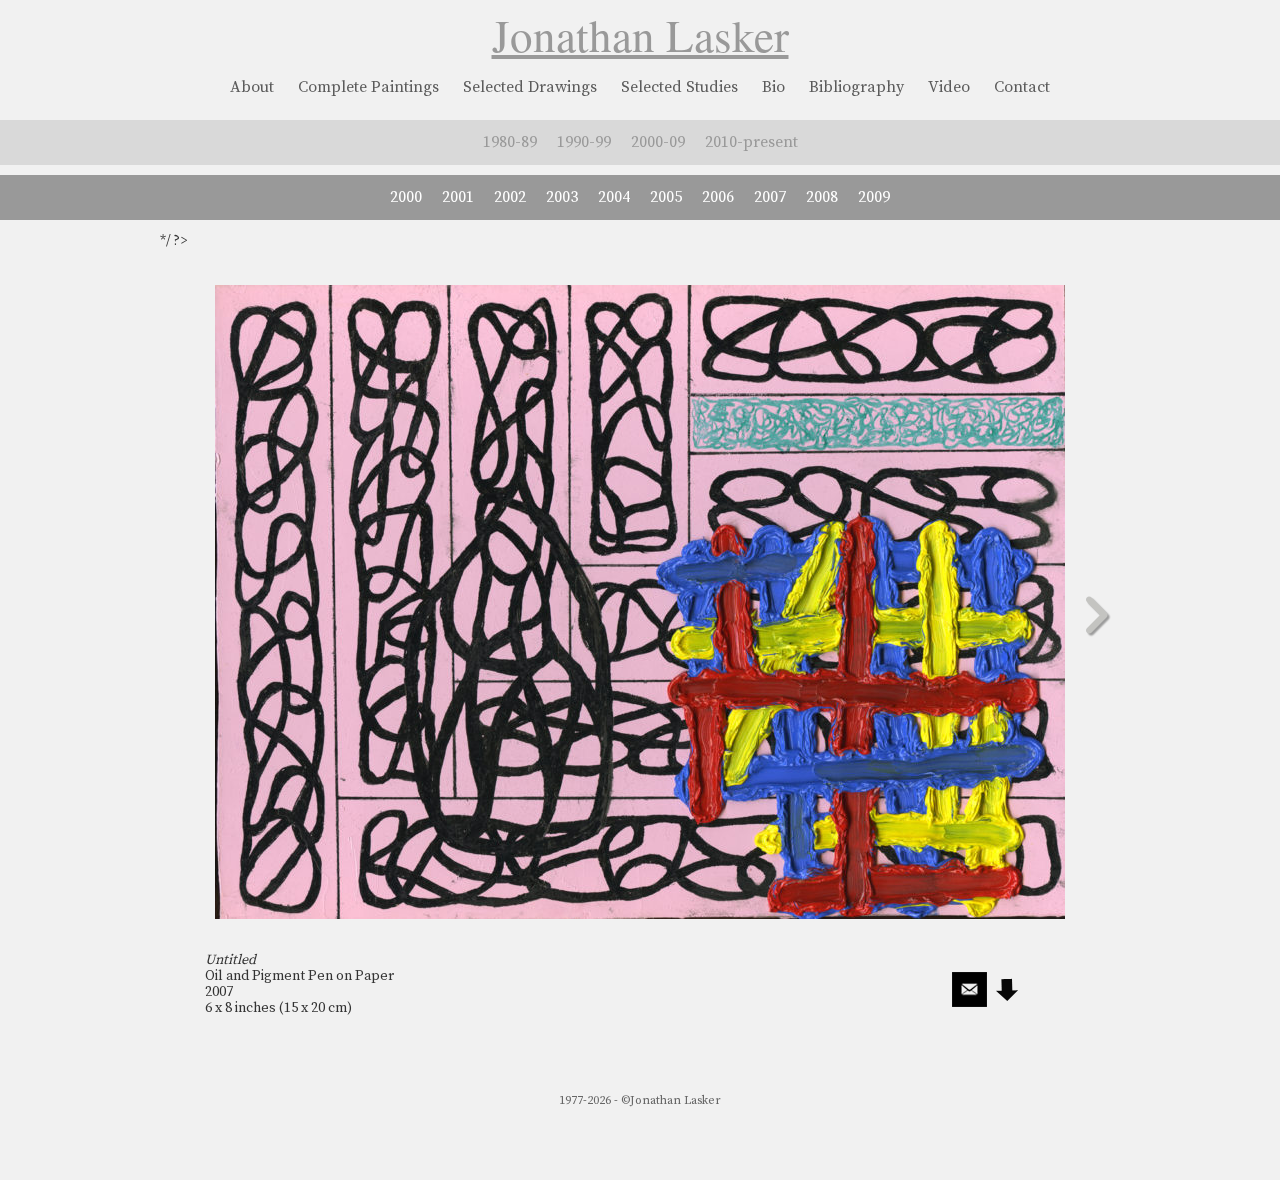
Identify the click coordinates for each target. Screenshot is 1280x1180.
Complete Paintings (368, 87)
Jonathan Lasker (640, 35)
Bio (773, 87)
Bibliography (856, 87)
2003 (562, 197)
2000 (406, 197)
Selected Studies (679, 87)
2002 (510, 197)
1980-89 (510, 142)
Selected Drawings (530, 87)
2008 (822, 197)
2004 (614, 197)
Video (949, 87)
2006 (718, 197)
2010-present (751, 142)
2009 (874, 197)
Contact (1022, 87)
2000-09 (658, 142)
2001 (458, 197)
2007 (770, 197)
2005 (666, 197)
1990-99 (584, 142)
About (252, 87)
